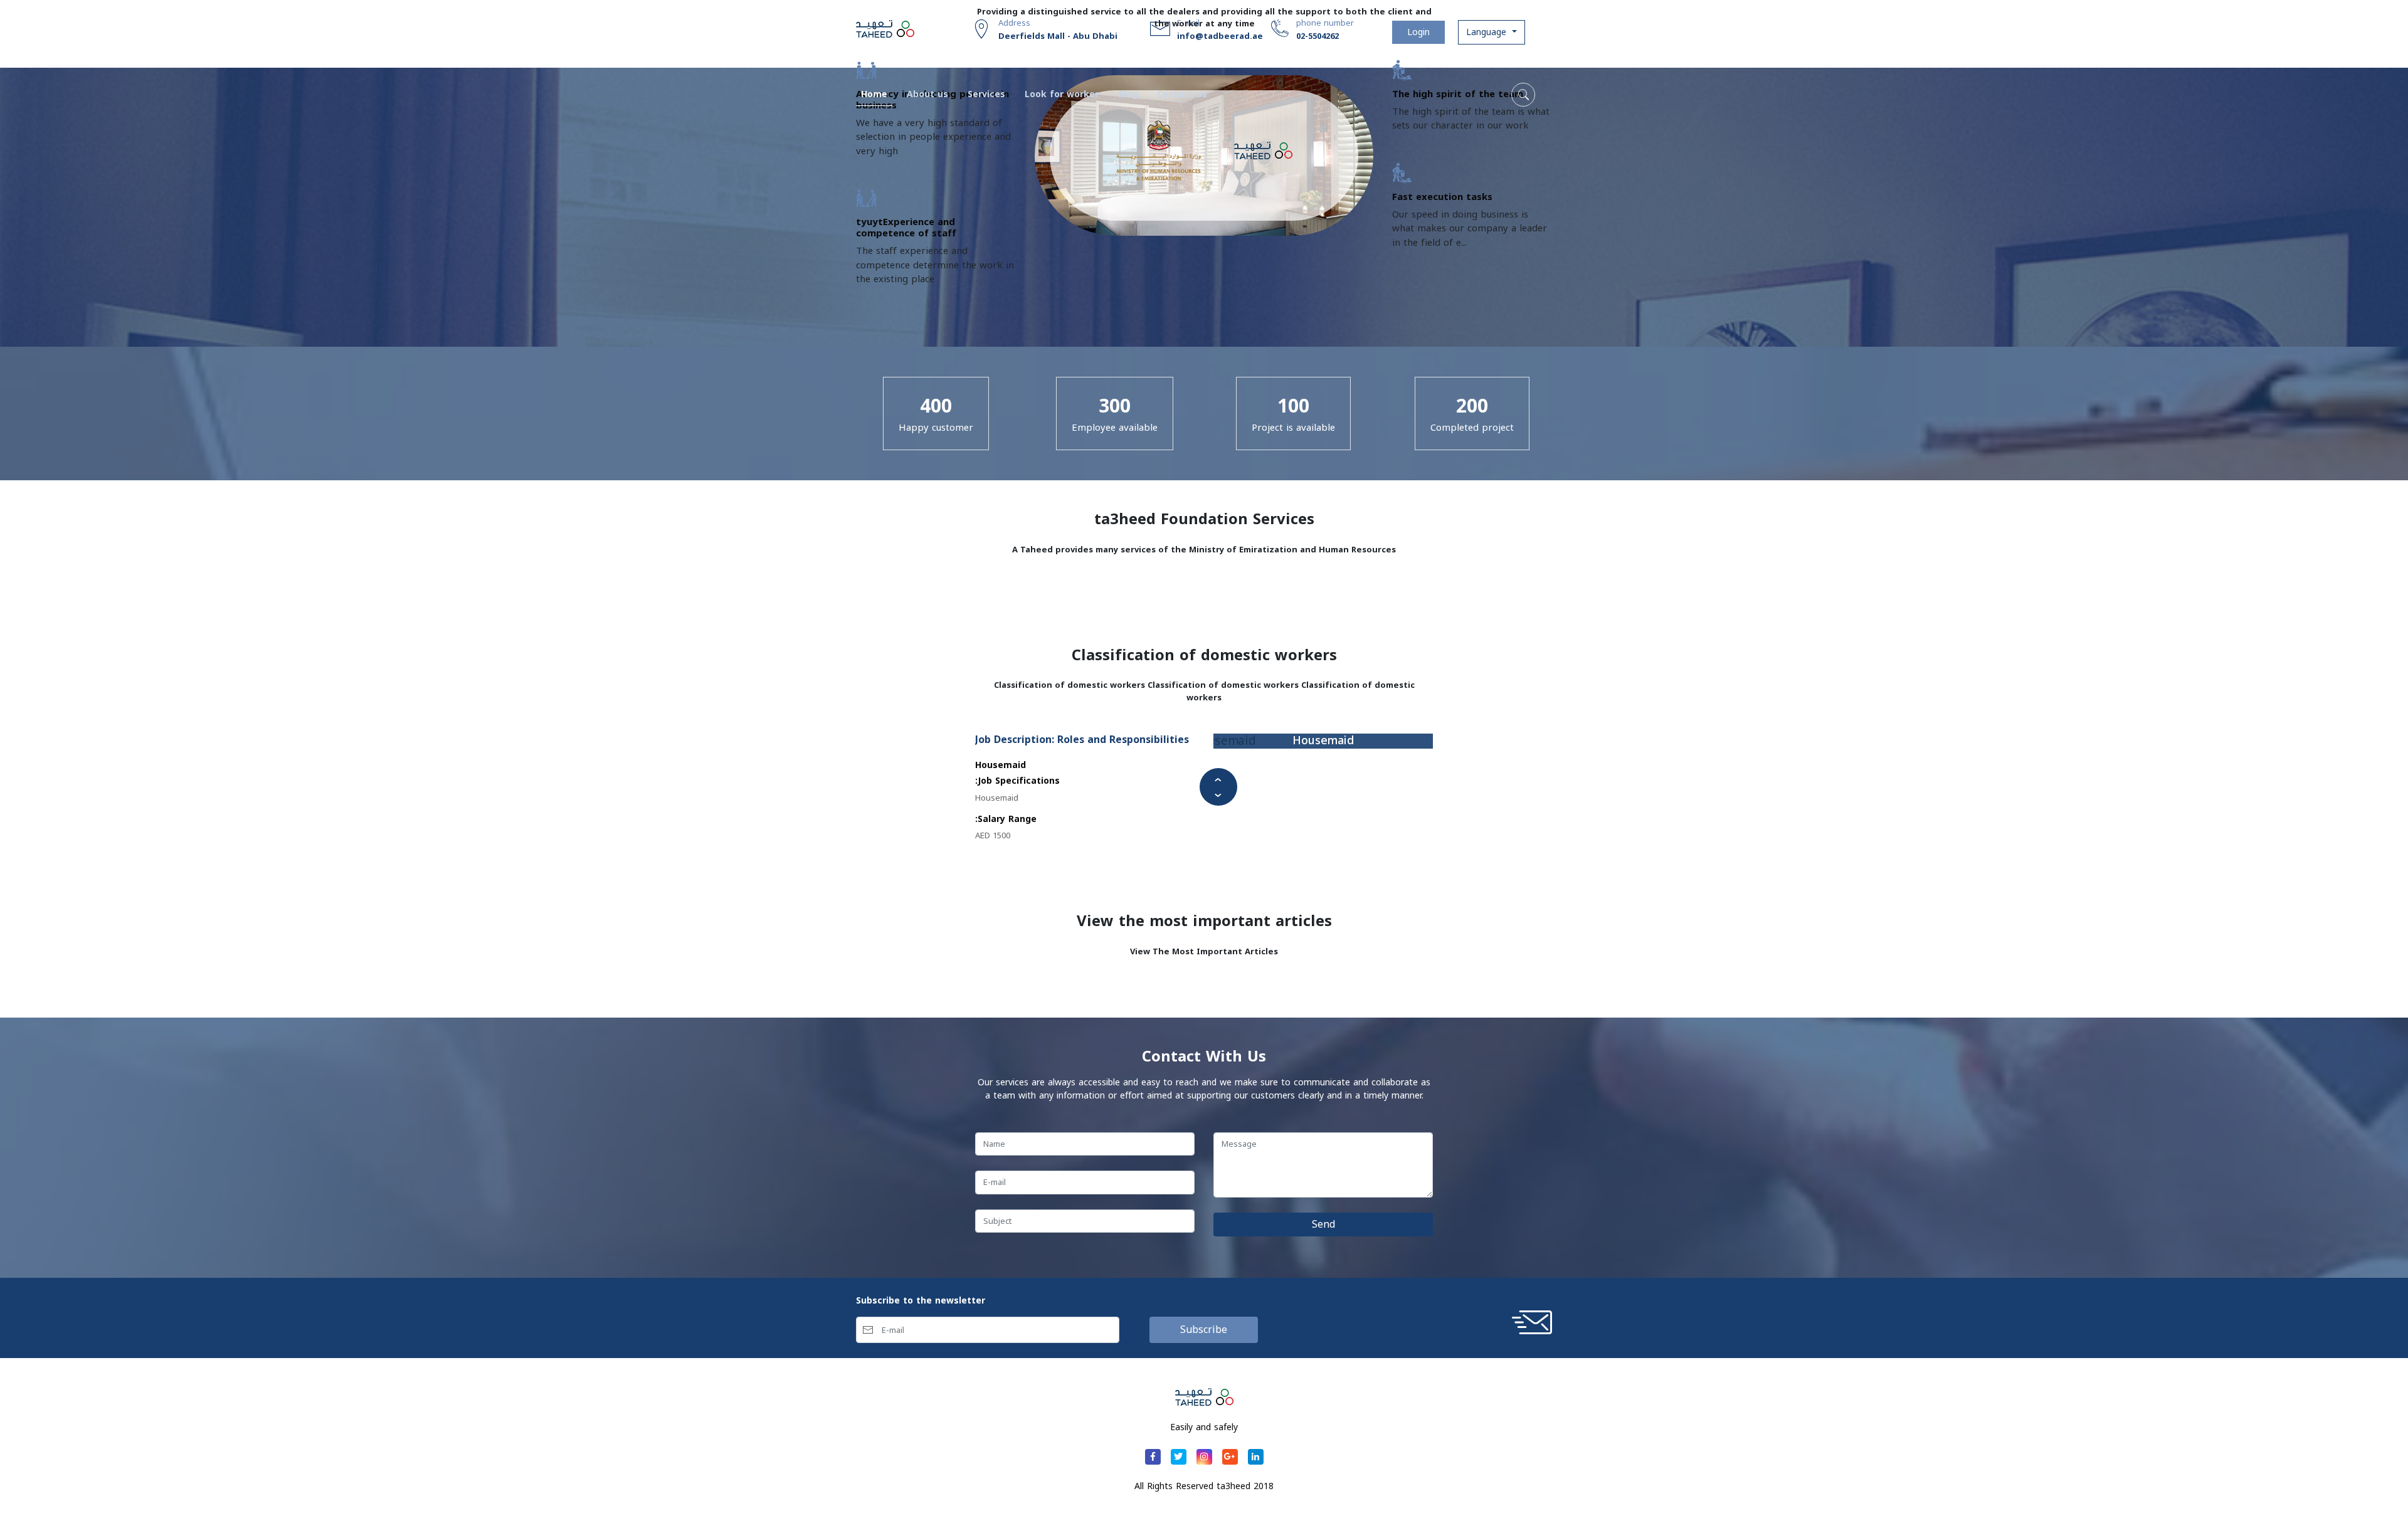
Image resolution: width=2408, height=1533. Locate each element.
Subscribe (1204, 1330)
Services (986, 94)
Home (877, 94)
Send (1323, 1224)
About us (927, 94)
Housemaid (1323, 741)
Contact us (1182, 94)
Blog (1128, 94)
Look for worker (1062, 94)
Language (1488, 32)
